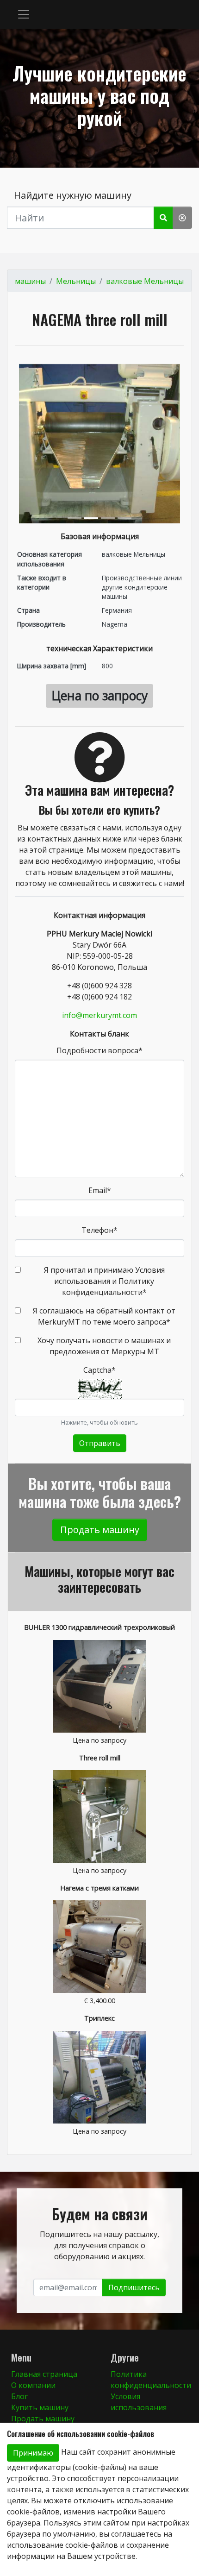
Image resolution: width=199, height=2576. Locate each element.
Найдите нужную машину (73, 195)
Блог (19, 2396)
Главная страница (44, 2374)
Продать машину (100, 1530)
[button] (24, 14)
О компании (33, 2385)
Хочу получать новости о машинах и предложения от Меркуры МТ (104, 1346)
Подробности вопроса (99, 1050)
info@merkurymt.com (99, 1015)
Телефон (99, 1230)
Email (100, 1190)
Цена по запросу (99, 696)
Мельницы (76, 281)
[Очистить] (182, 218)
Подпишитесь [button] (134, 2287)
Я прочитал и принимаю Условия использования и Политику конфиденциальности (104, 1281)
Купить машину (40, 2407)
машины (30, 281)
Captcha (99, 1370)
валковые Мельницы (145, 281)
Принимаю (33, 2453)
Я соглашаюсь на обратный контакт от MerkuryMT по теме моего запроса (104, 1316)
